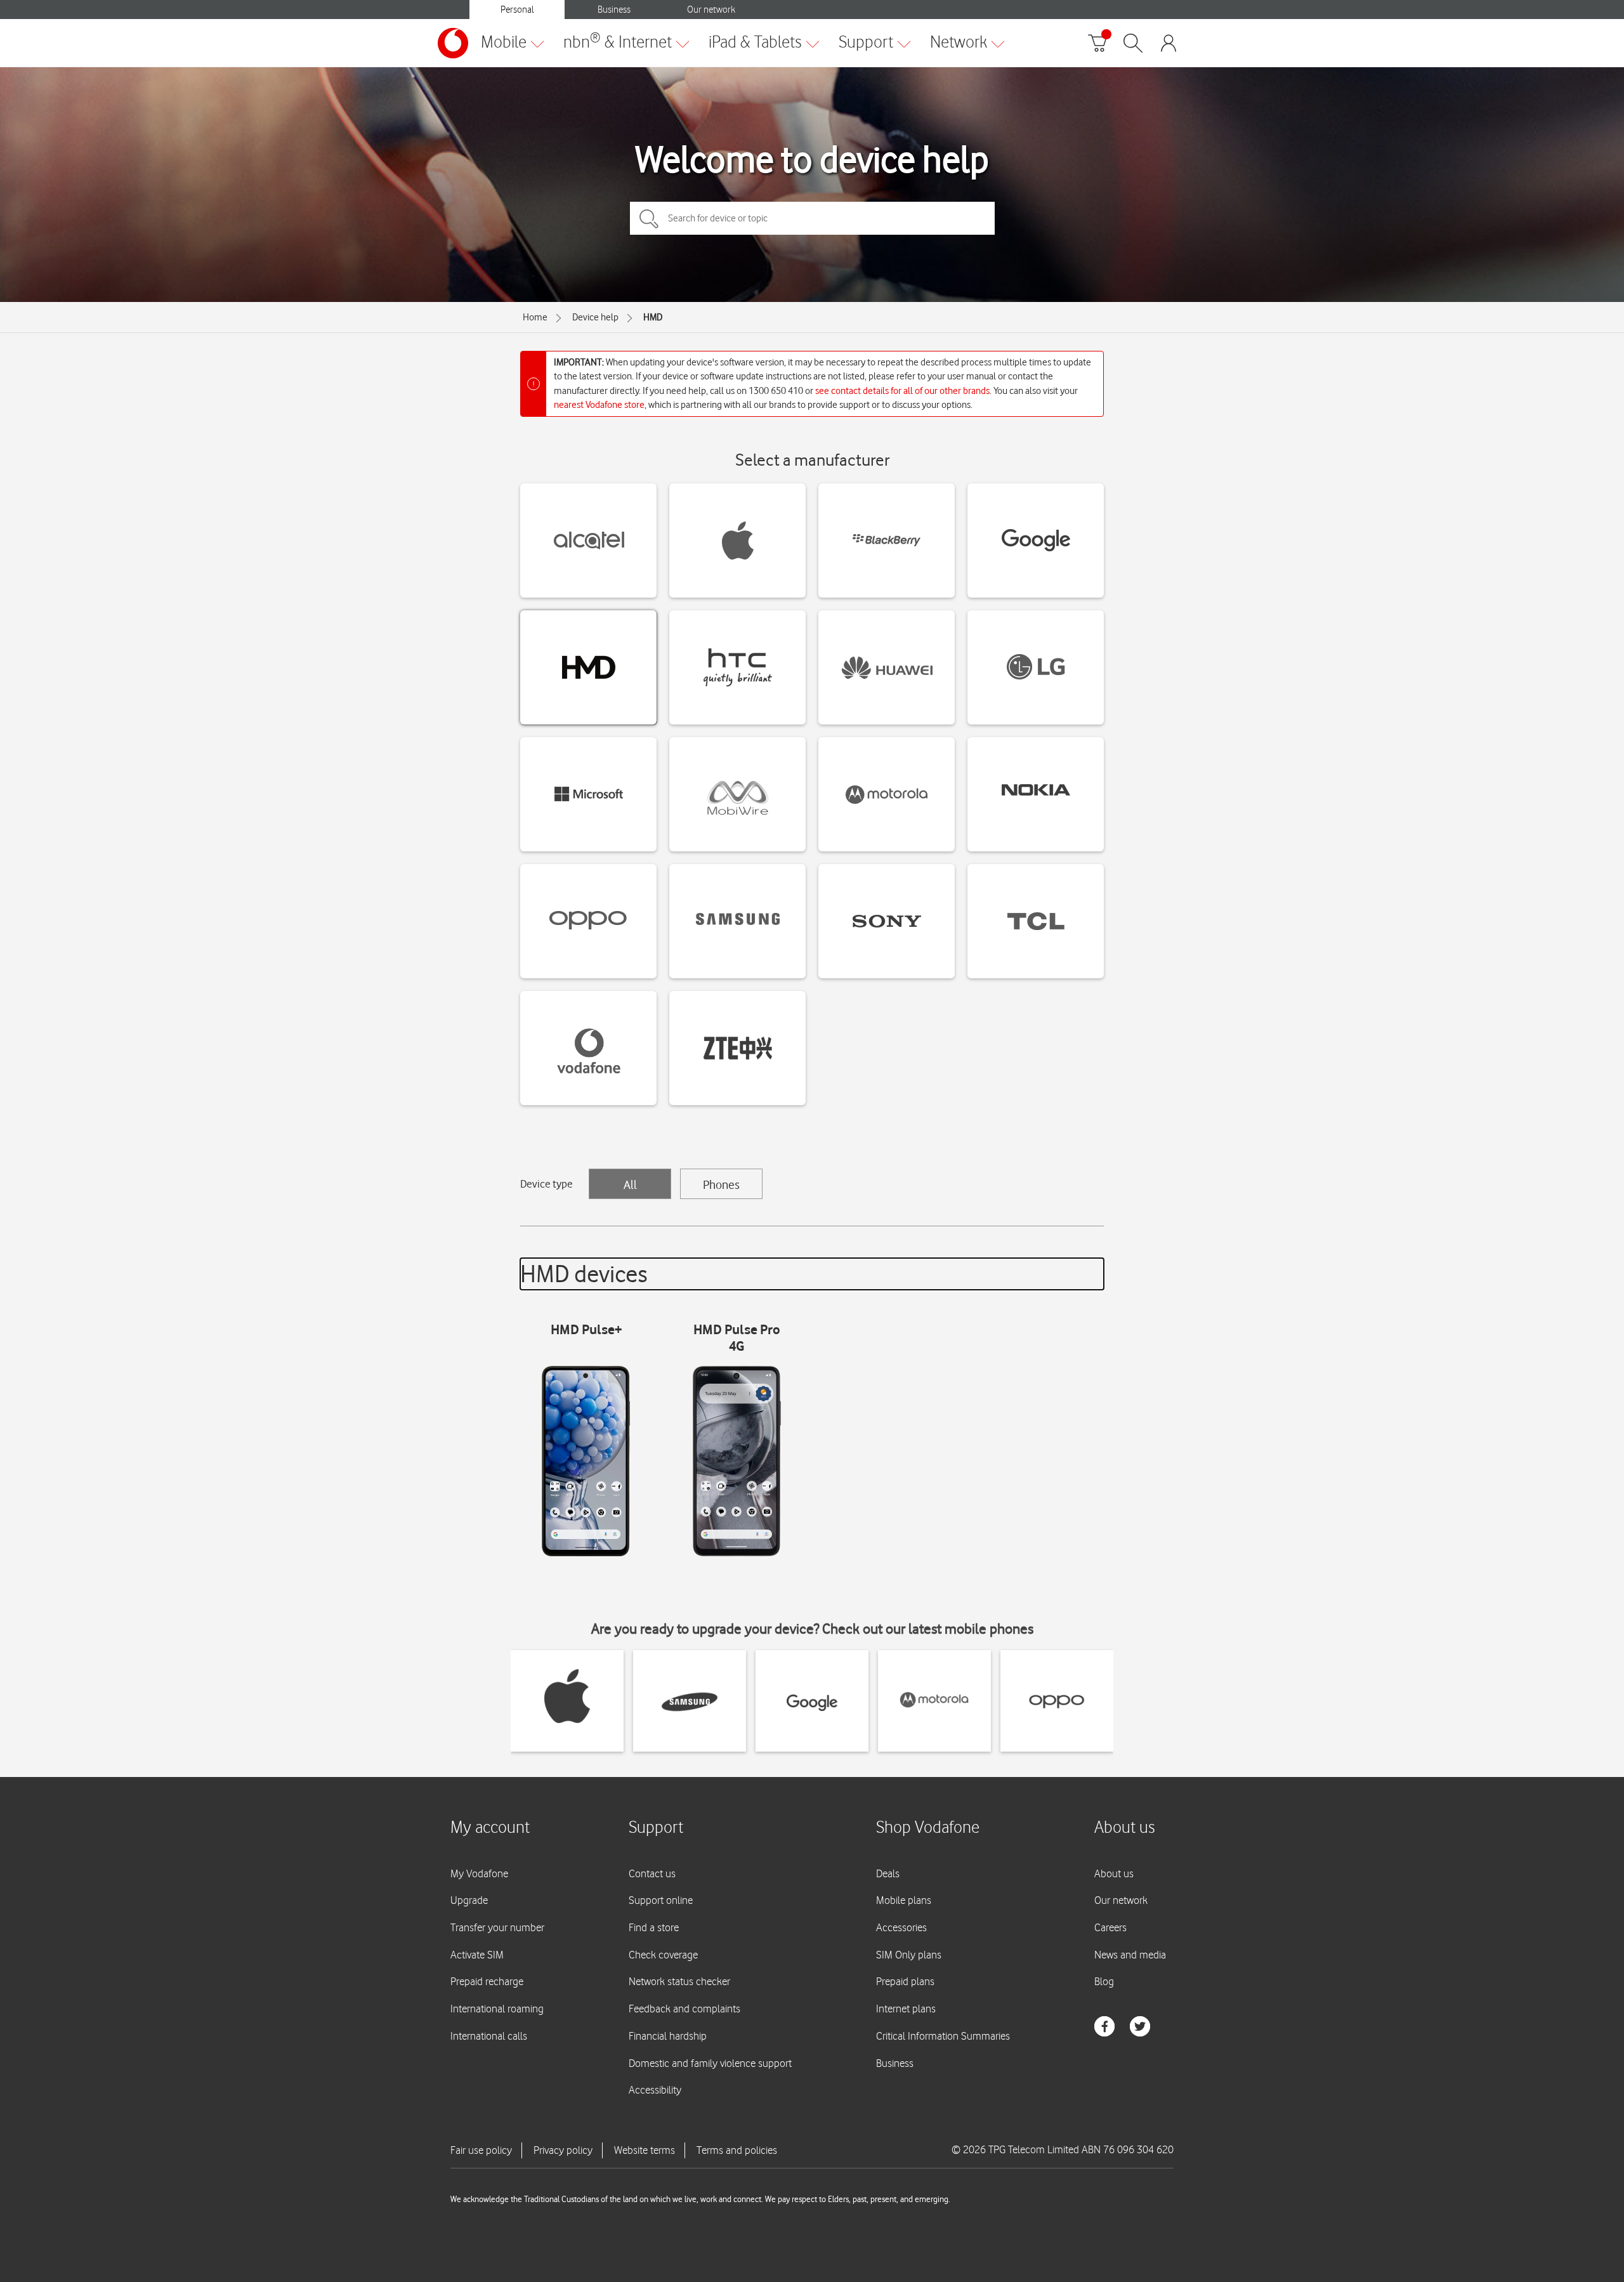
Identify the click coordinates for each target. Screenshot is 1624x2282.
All (630, 1184)
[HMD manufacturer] (588, 667)
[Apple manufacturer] (737, 541)
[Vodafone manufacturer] (588, 1048)
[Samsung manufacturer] (737, 921)
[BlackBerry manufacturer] (887, 541)
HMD (653, 317)
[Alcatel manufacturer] (588, 541)
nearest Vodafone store (599, 405)
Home (535, 317)
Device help (595, 317)
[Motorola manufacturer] (887, 794)
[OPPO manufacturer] (588, 921)
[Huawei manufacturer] (887, 667)
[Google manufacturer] (1036, 541)
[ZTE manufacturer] (737, 1048)
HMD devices (584, 1274)
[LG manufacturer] (1036, 667)
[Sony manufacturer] (887, 921)
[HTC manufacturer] (737, 667)
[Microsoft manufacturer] (588, 794)
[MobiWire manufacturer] (737, 794)
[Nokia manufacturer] (1036, 794)
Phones (721, 1184)
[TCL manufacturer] (1036, 921)
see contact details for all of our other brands (902, 391)
